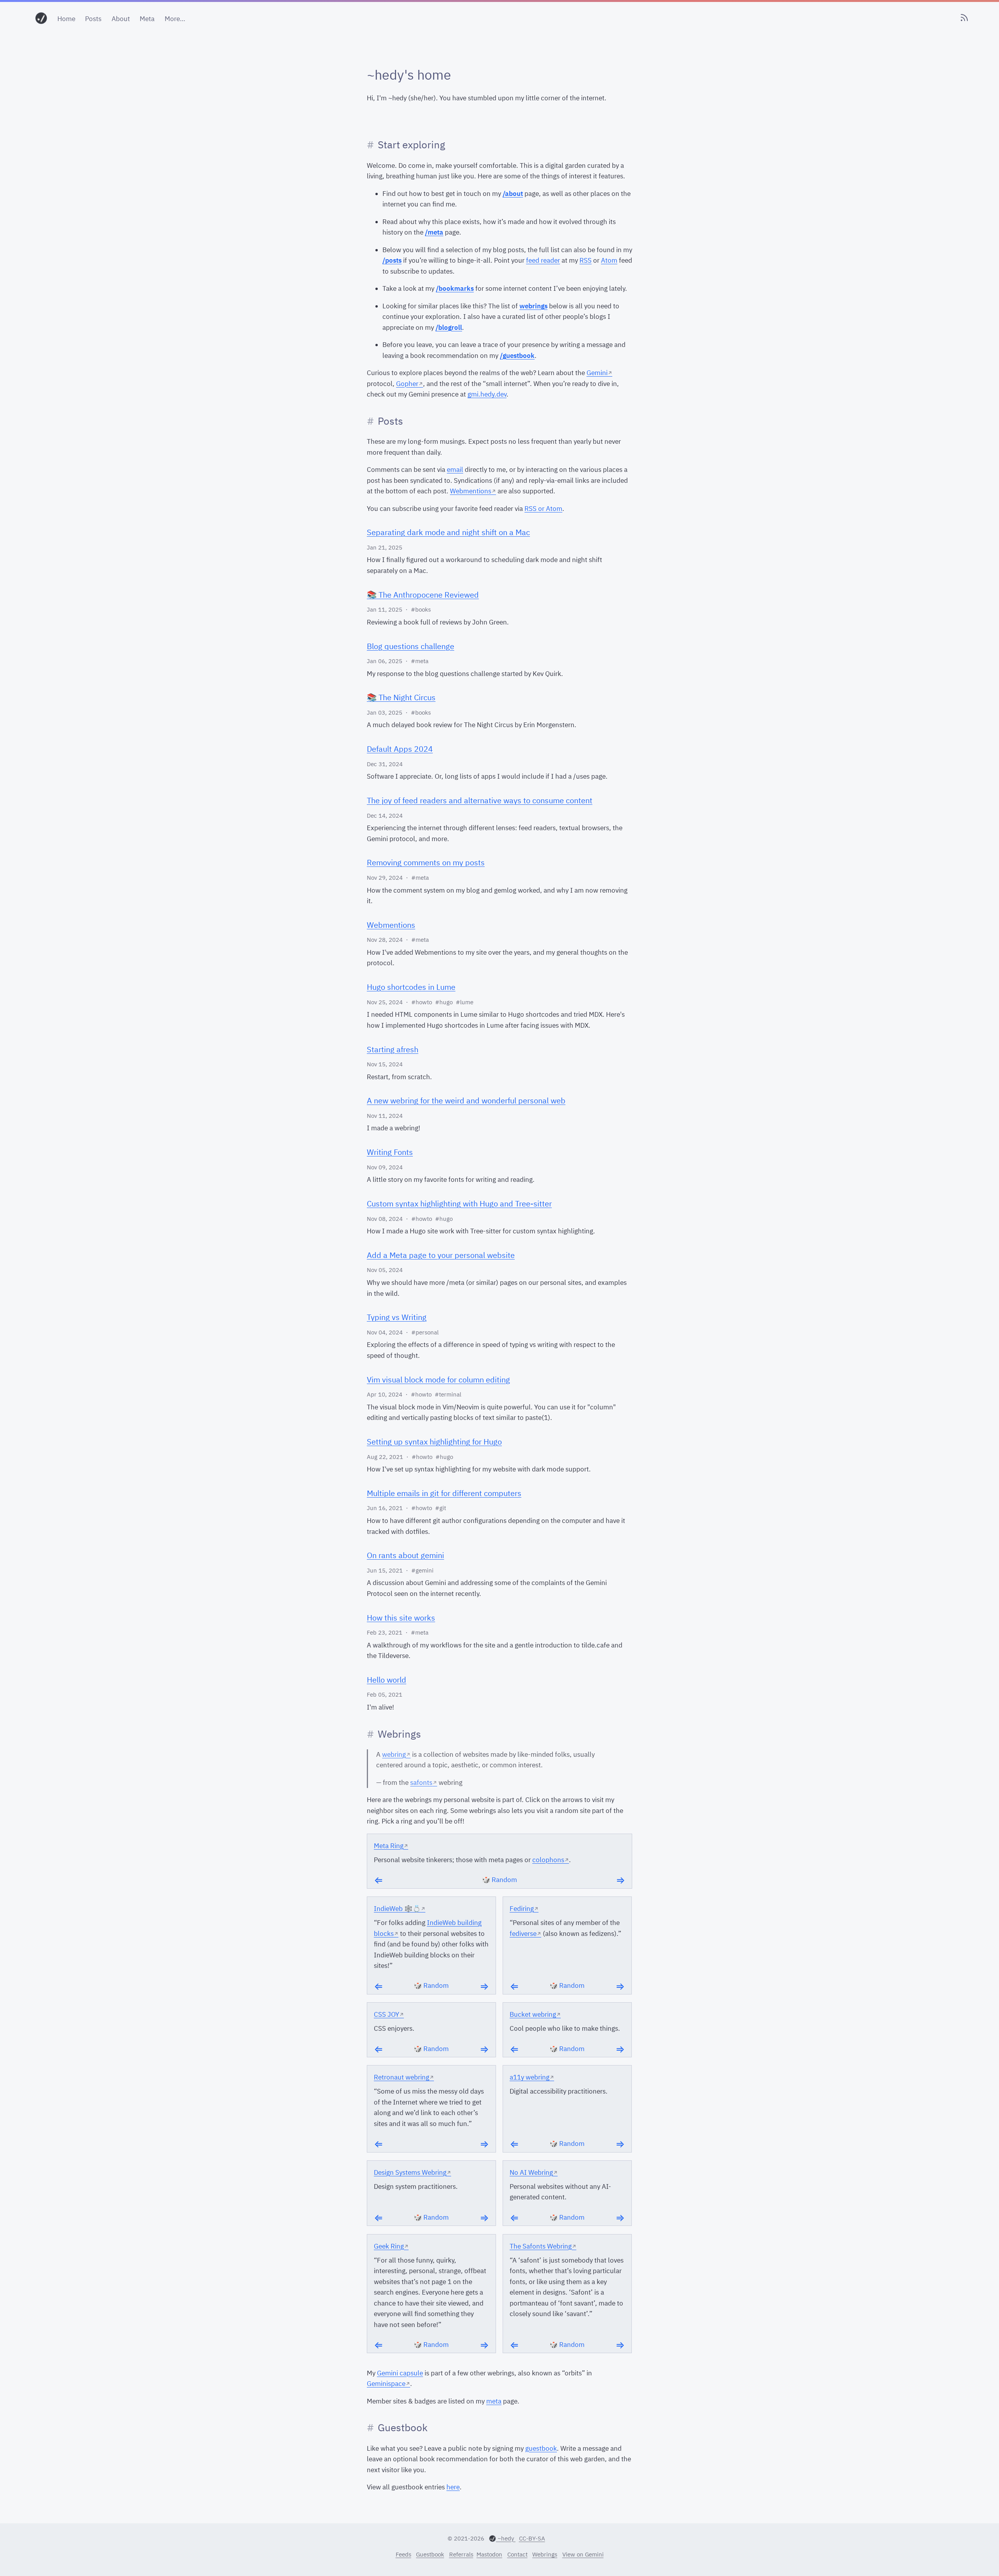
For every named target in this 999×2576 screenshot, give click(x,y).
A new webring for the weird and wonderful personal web (466, 1100)
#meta (420, 661)
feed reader (543, 260)
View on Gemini (583, 2554)
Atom (609, 260)
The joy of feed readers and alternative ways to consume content (480, 800)
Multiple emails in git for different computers (444, 1493)
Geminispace (386, 2384)
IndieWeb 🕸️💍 (397, 1909)
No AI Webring (531, 2172)
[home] (41, 19)
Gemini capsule (400, 2373)
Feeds (404, 2554)
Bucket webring (533, 2014)
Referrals (461, 2554)
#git (441, 1508)
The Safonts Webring (541, 2246)
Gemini (597, 373)
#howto (422, 1002)
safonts (421, 1783)
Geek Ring (389, 2246)
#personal (425, 1332)
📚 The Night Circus (401, 697)
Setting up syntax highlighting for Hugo (434, 1442)
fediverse (523, 1934)
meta (494, 2401)
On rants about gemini (405, 1555)
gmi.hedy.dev (487, 394)
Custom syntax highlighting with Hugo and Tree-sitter (459, 1203)
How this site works (401, 1618)
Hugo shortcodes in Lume (411, 987)
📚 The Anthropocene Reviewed (423, 595)
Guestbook (430, 2554)
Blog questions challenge (411, 646)
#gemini (422, 1570)
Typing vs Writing (397, 1317)
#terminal (448, 1394)
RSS (586, 260)
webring (394, 1754)
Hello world (387, 1680)
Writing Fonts (390, 1152)
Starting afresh (393, 1049)
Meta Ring (389, 1846)
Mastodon (489, 2554)
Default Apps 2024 (400, 749)
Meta (147, 19)
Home (66, 19)
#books (421, 609)
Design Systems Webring (410, 2172)
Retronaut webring (402, 2077)
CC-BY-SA (532, 2538)
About (121, 19)
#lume (465, 1002)
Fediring (522, 1909)
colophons (548, 1860)
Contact (517, 2554)
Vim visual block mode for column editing (438, 1380)
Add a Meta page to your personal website (441, 1255)
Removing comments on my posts (426, 862)
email (455, 470)
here (453, 2487)
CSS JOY (387, 2014)
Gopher (407, 384)
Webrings (545, 2554)
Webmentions (471, 491)
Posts (93, 19)
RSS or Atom (543, 509)
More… (175, 19)
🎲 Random (499, 1880)
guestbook (541, 2448)
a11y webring (530, 2077)
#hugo (444, 1002)
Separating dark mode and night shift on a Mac (448, 532)
